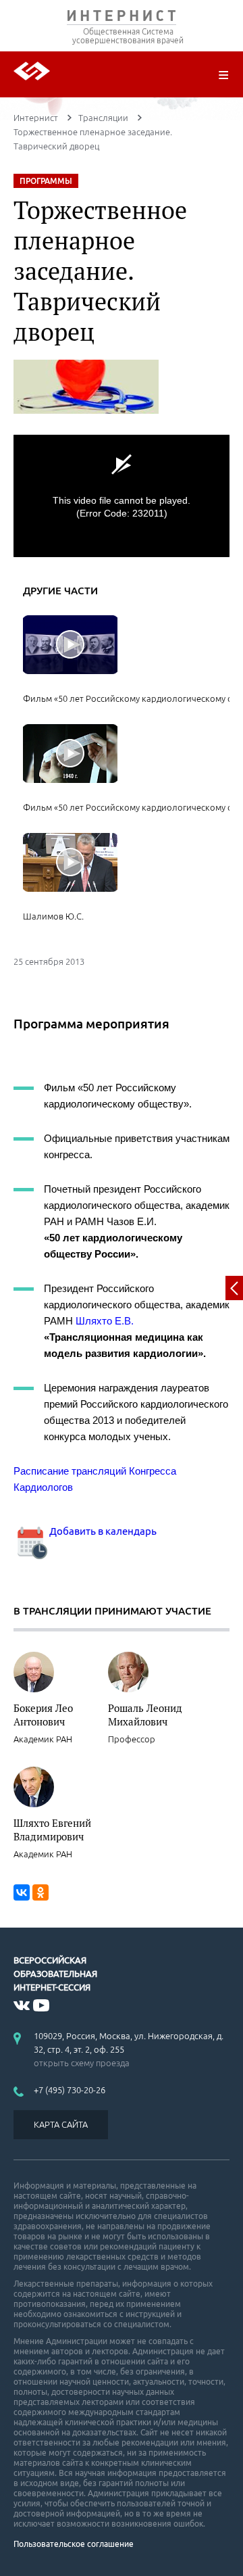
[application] (122, 496)
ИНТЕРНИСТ (122, 19)
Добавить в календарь (102, 1531)
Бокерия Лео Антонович (43, 1715)
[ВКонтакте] (22, 1892)
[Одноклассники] (40, 1892)
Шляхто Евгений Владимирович (52, 1830)
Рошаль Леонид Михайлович (145, 1715)
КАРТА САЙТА (61, 2124)
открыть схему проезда (82, 2063)
